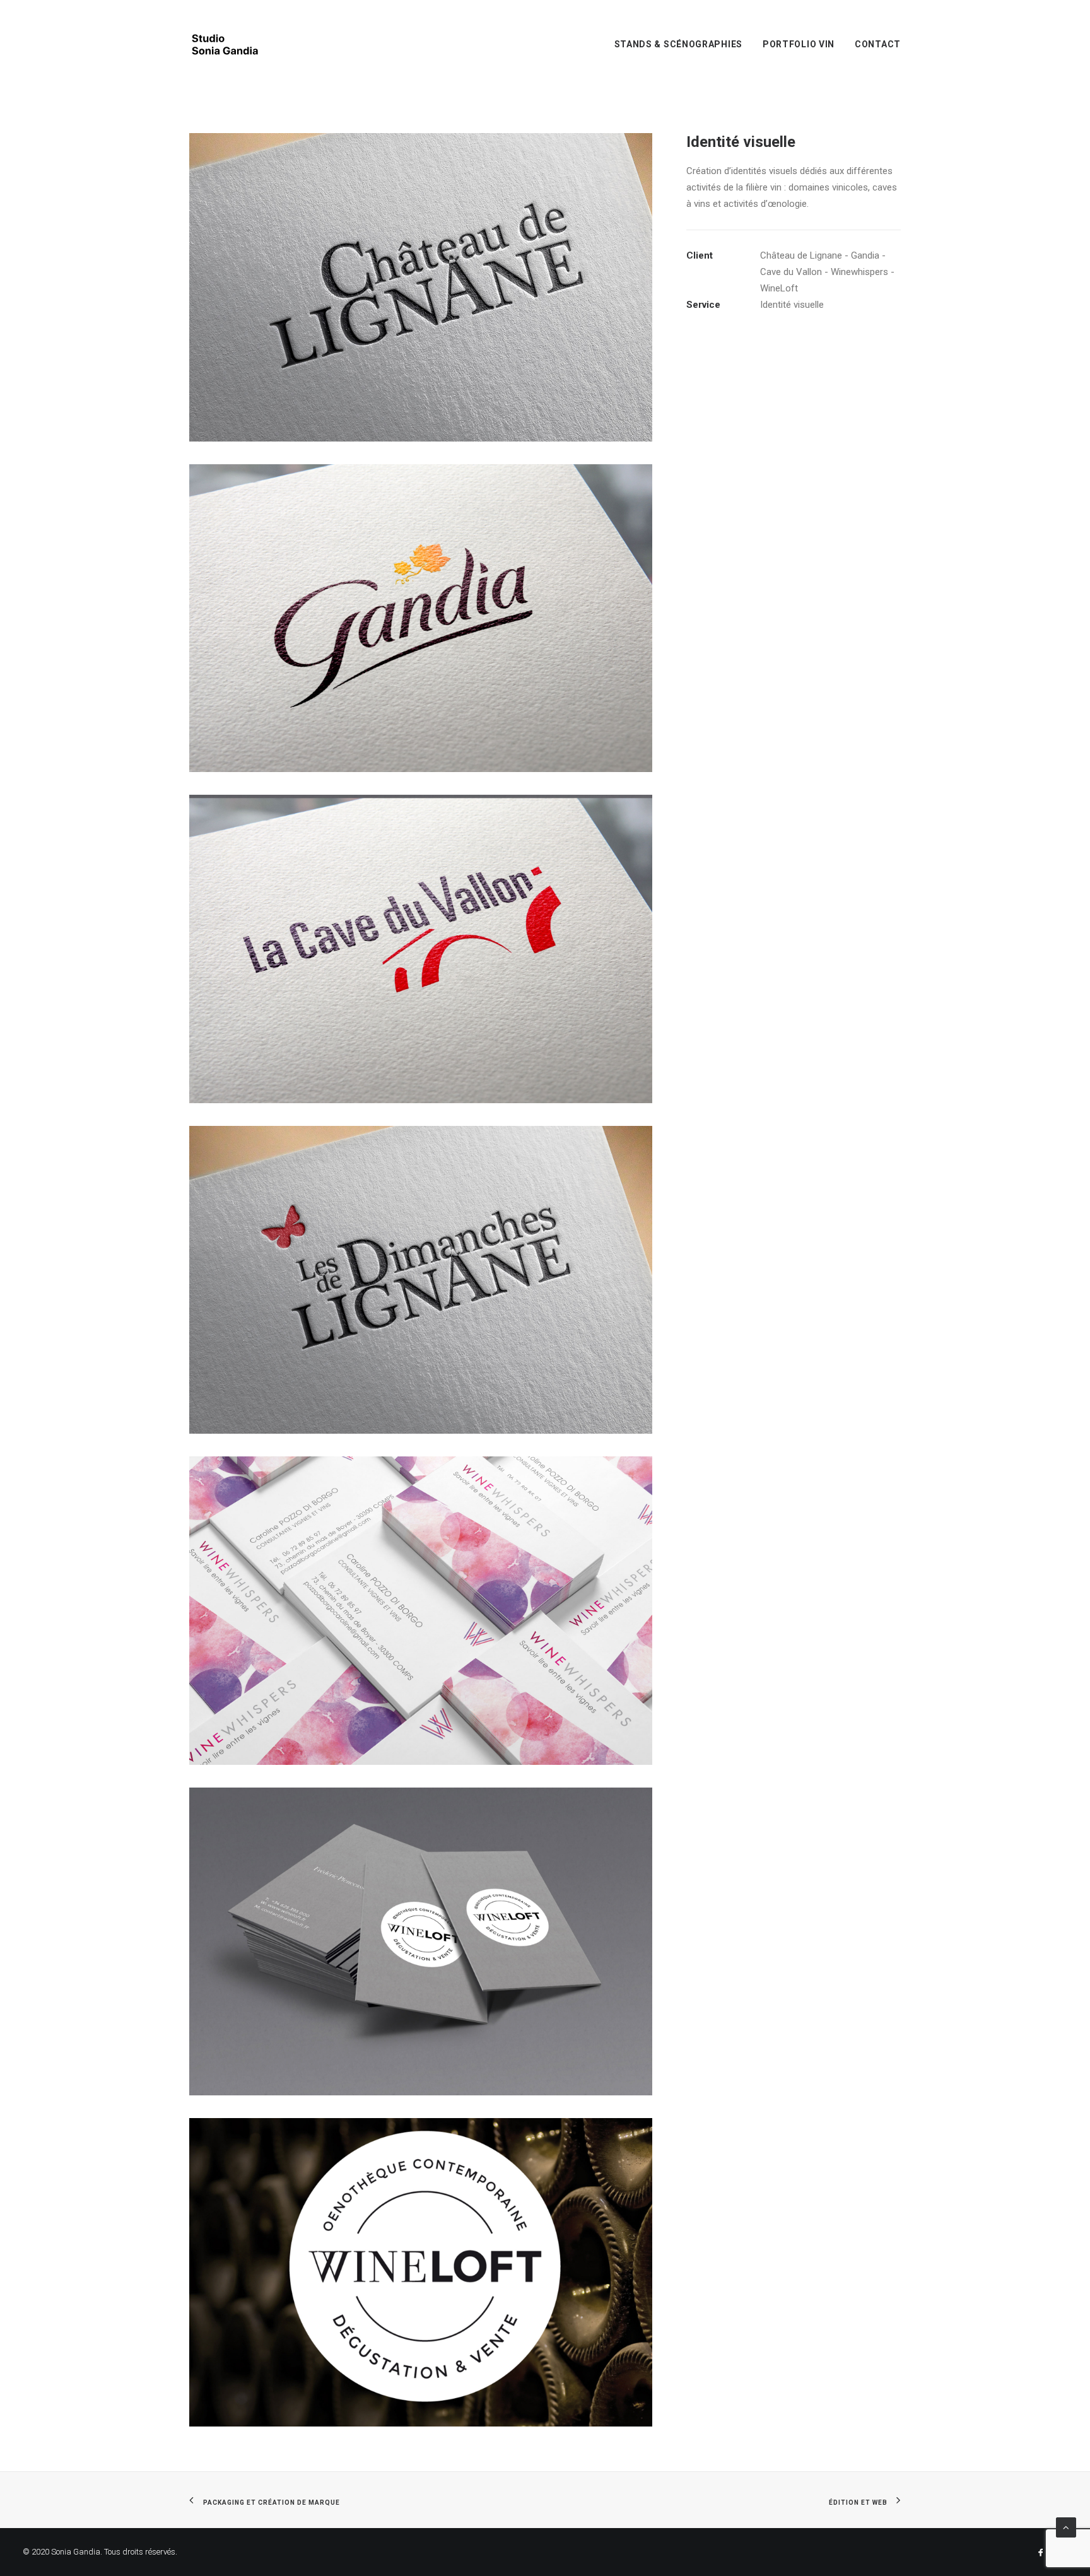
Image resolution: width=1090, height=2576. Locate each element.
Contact (878, 44)
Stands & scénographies (678, 44)
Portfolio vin (799, 44)
